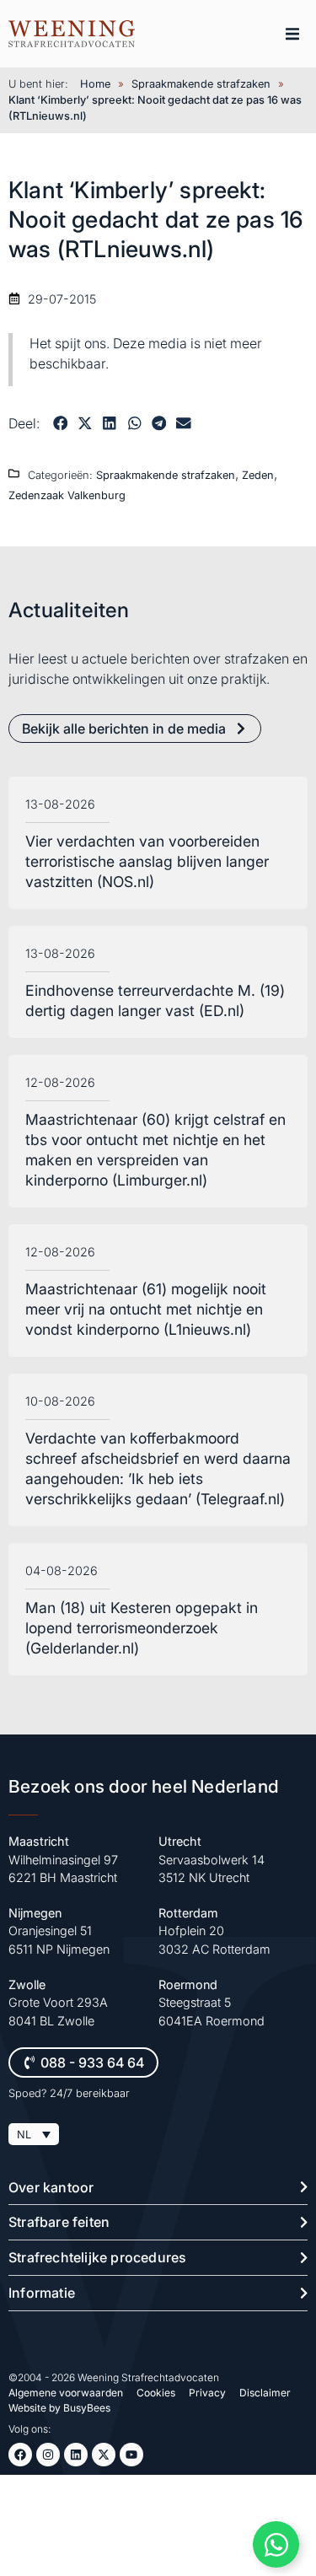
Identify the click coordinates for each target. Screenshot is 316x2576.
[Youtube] (131, 2455)
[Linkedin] (76, 2455)
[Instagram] (48, 2455)
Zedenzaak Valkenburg (67, 495)
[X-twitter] (104, 2455)
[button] (292, 34)
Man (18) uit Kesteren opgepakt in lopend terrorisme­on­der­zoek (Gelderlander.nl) (142, 1628)
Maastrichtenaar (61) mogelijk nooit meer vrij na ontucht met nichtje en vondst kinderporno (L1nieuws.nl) (146, 1309)
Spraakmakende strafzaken (201, 84)
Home (95, 84)
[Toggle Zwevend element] (276, 2544)
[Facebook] (20, 2455)
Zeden (258, 475)
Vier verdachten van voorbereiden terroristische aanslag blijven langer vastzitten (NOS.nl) (147, 861)
